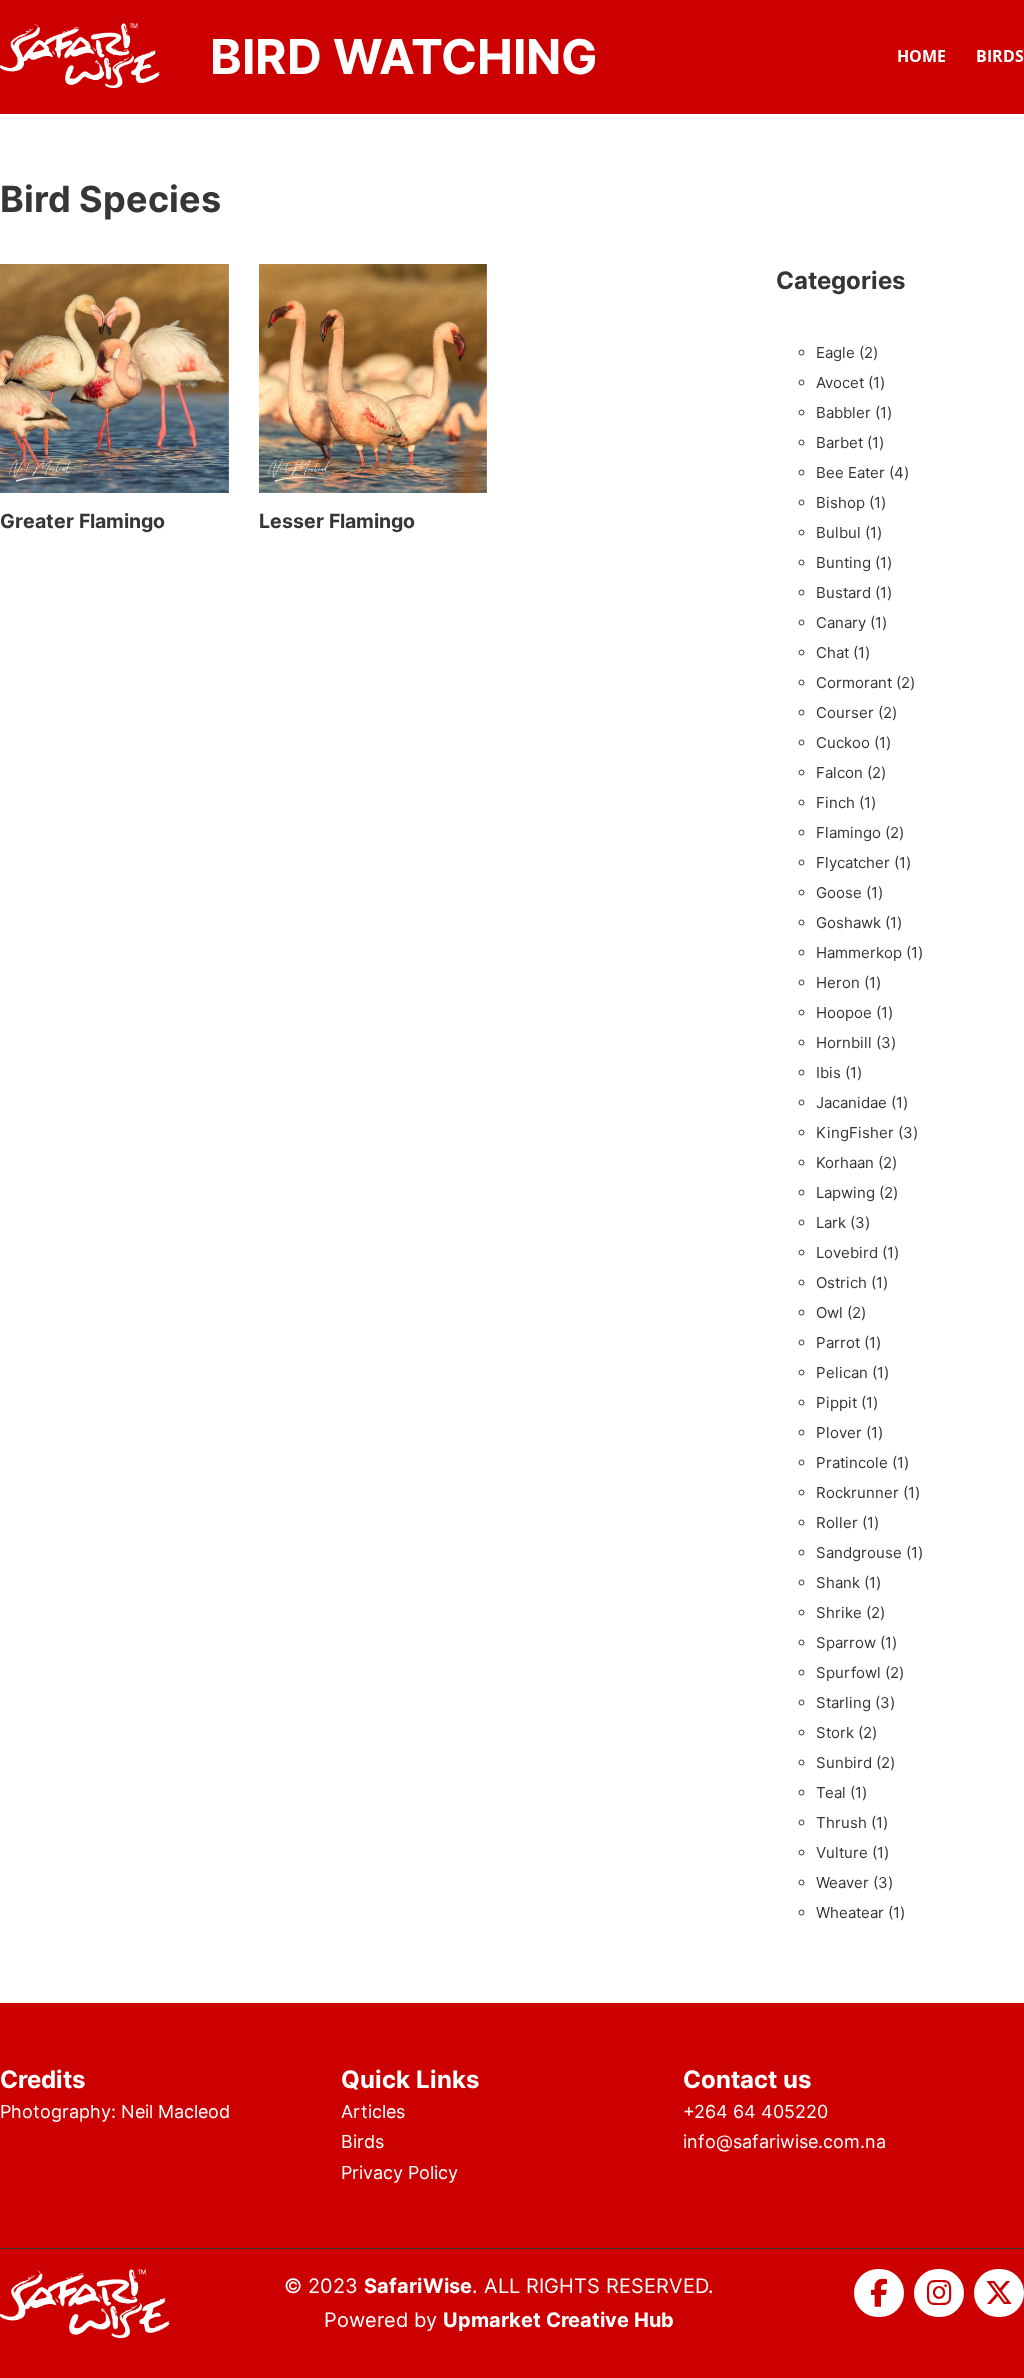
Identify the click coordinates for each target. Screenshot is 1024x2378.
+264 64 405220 (755, 2111)
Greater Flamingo (82, 521)
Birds (1000, 56)
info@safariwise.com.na (784, 2141)
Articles (373, 2111)
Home (921, 56)
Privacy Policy (399, 2172)
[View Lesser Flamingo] (373, 377)
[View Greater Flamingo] (114, 377)
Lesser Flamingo (337, 521)
